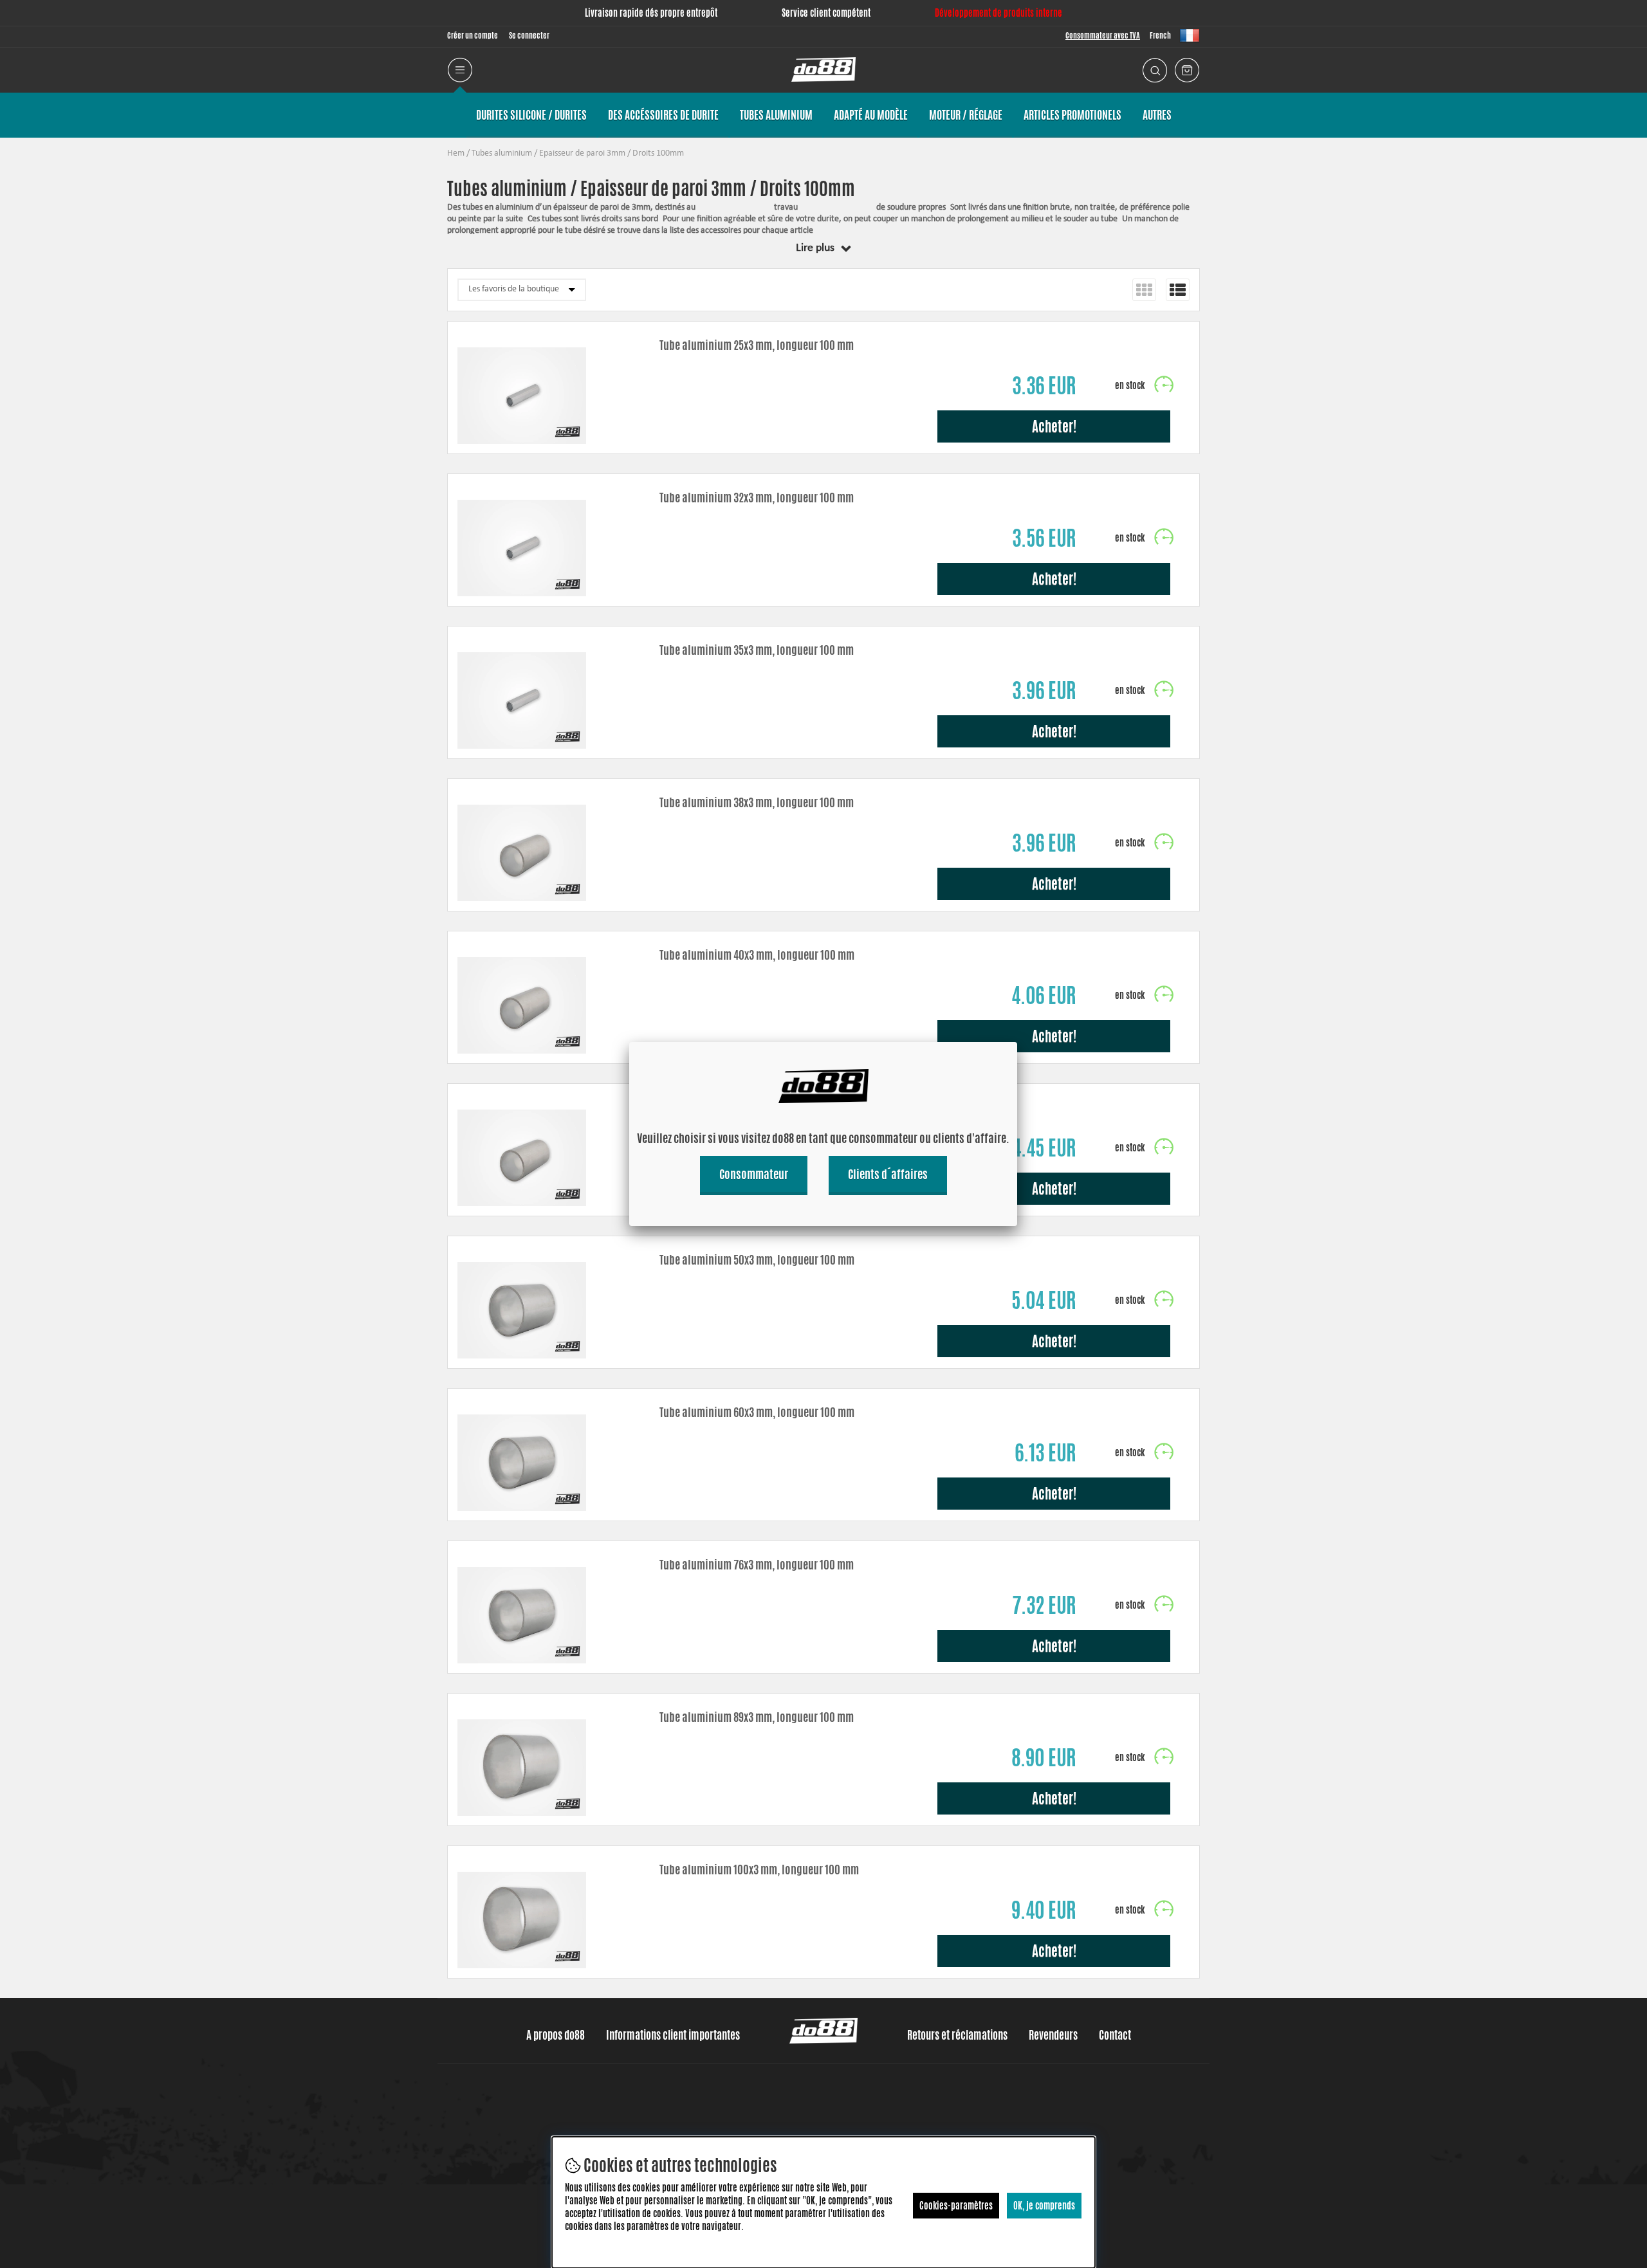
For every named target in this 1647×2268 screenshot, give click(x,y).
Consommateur (754, 1174)
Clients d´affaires (888, 1174)
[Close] (1017, 1042)
